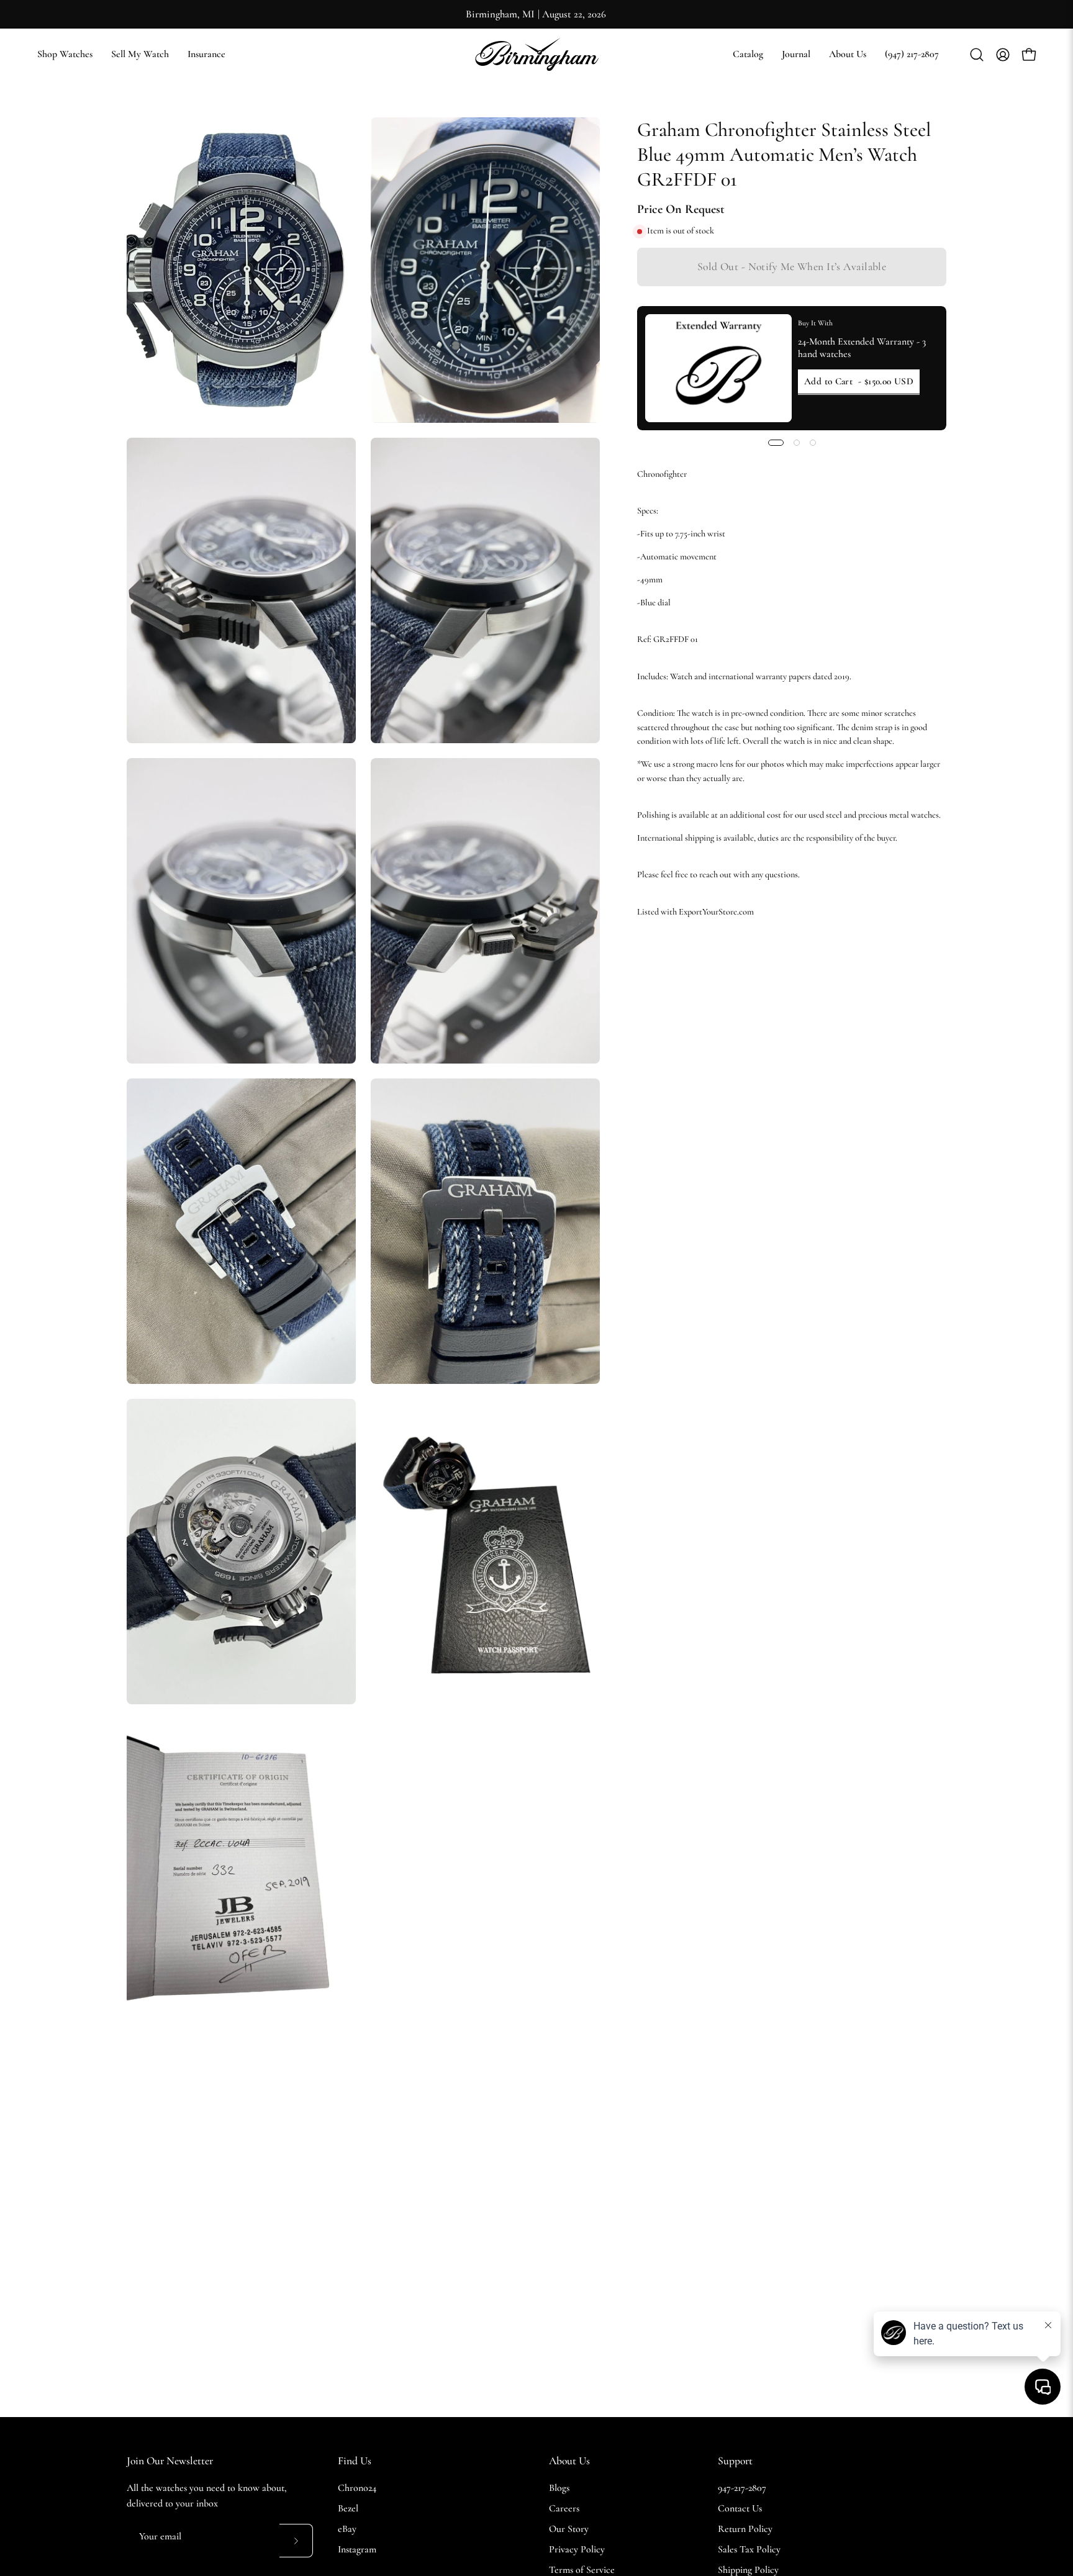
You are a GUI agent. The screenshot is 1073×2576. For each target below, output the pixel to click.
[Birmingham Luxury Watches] (536, 54)
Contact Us (740, 2508)
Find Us (355, 2461)
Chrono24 (357, 2488)
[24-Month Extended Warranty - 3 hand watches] (718, 368)
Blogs (559, 2488)
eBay (347, 2529)
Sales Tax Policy (749, 2549)
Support (735, 2461)
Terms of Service (582, 2570)
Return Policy (745, 2529)
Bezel (348, 2508)
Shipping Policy (748, 2570)
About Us (569, 2461)
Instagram (357, 2549)
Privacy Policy (577, 2549)
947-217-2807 (742, 2488)
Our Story (569, 2529)
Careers (564, 2508)
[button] (748, 54)
